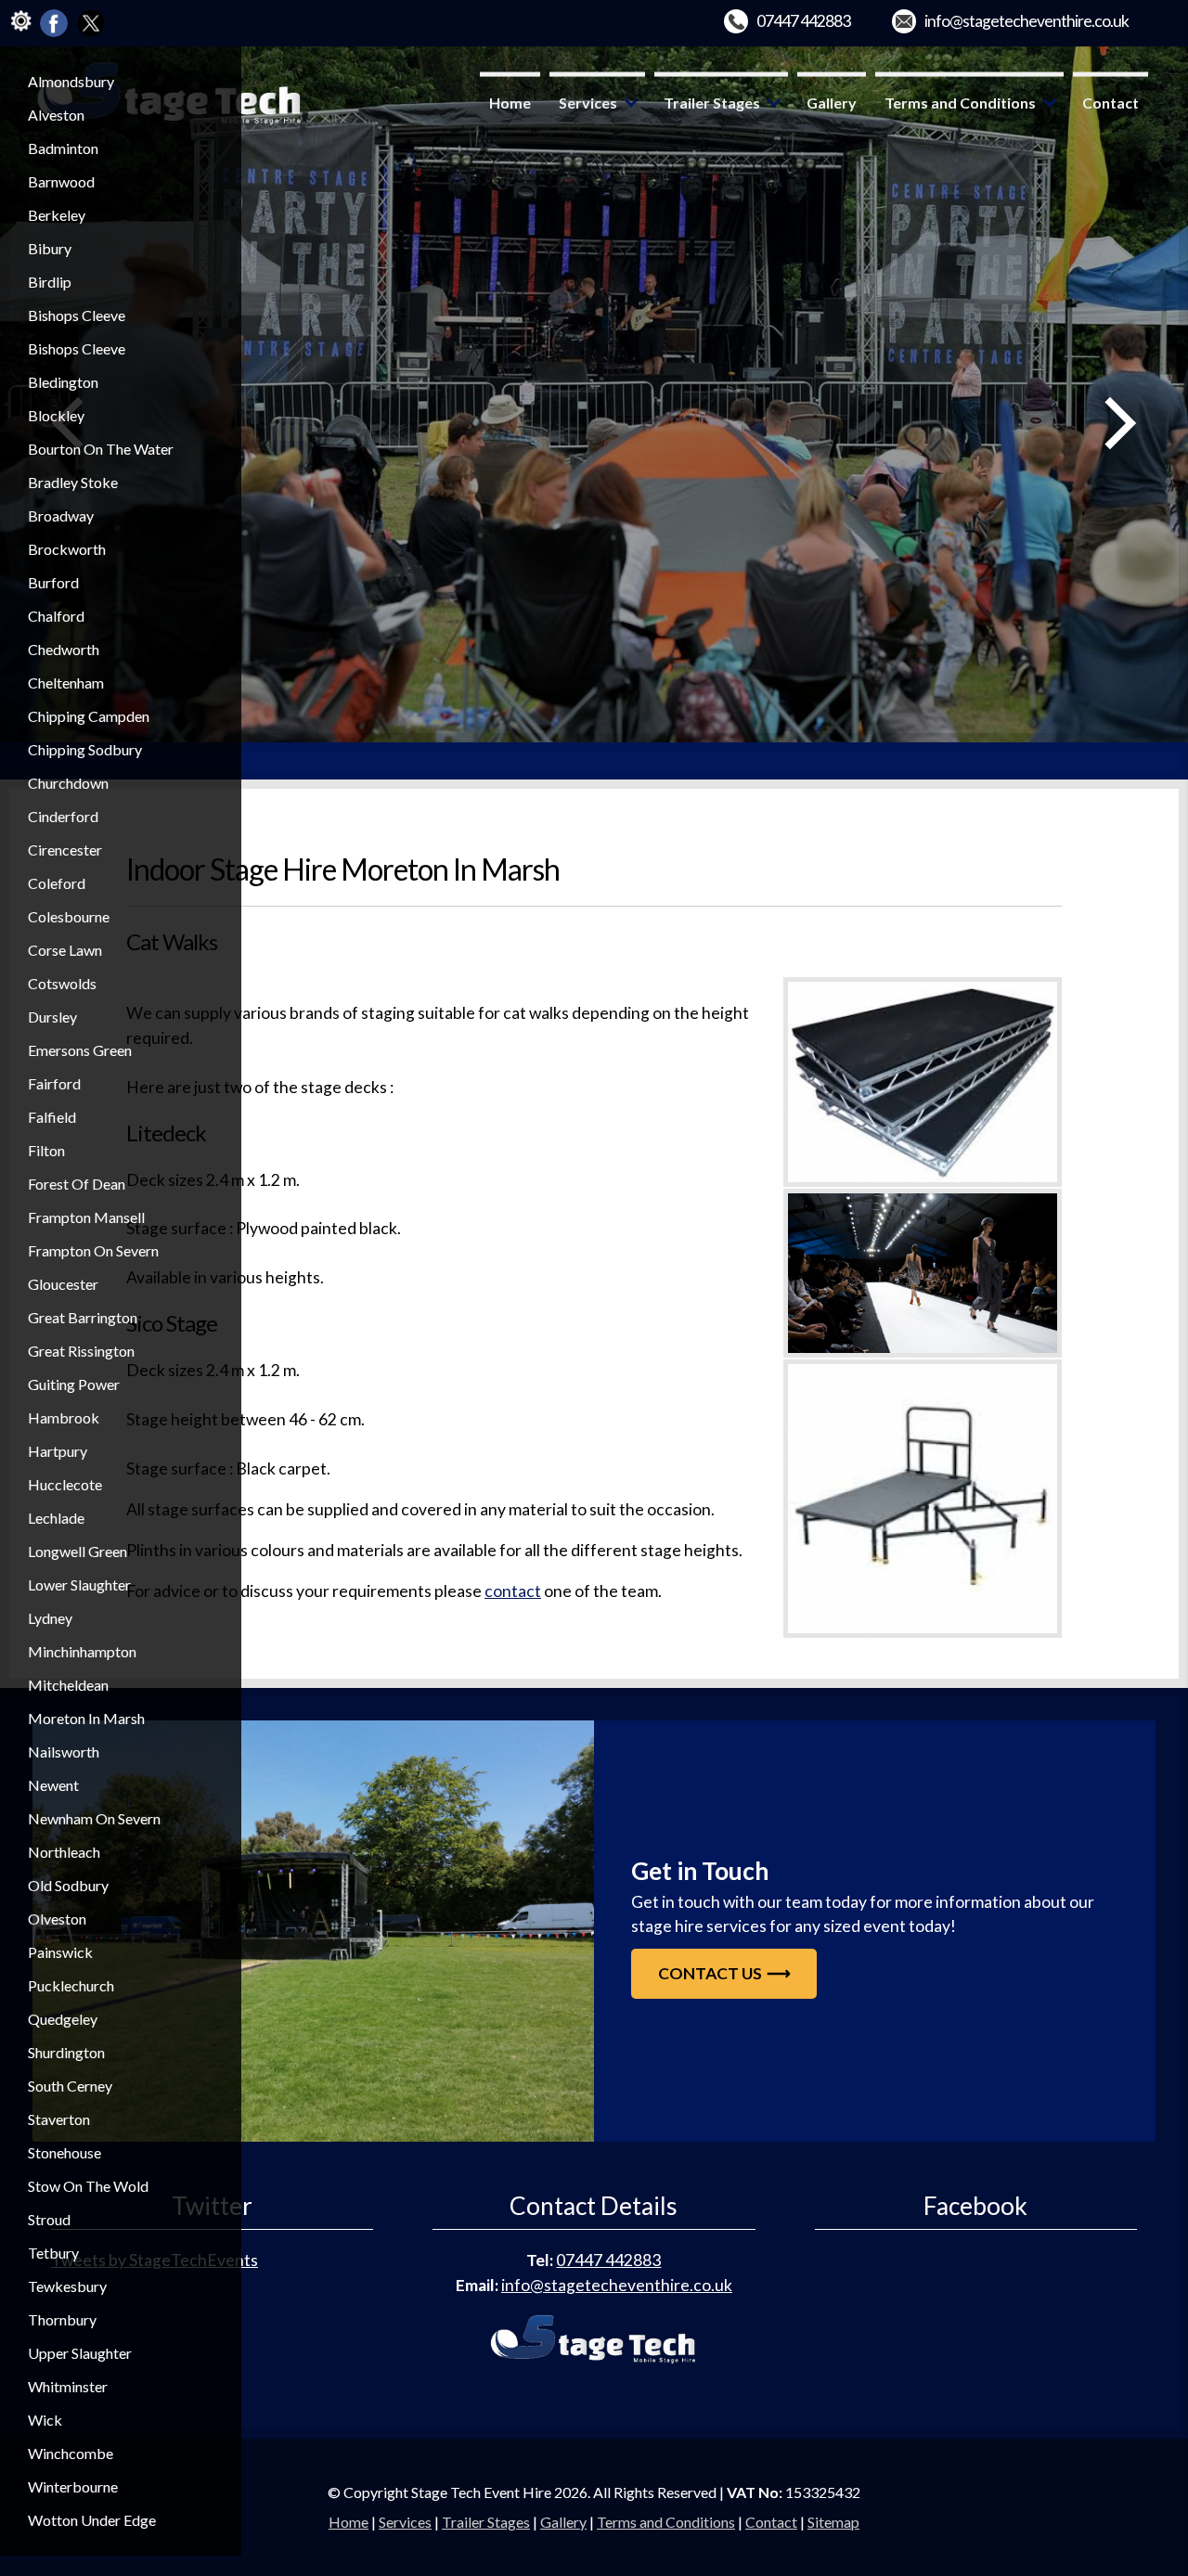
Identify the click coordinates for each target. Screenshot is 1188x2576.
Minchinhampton (82, 1651)
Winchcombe (71, 2453)
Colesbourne (69, 916)
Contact (1111, 103)
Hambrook (64, 1417)
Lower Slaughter (79, 1584)
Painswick (60, 1952)
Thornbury (62, 2319)
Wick (45, 2420)
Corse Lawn (65, 950)
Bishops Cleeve (77, 315)
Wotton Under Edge (92, 2520)
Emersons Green (80, 1050)
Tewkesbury (67, 2286)
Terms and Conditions (960, 103)
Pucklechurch (71, 1985)
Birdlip (50, 282)
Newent (53, 1785)
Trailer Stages (712, 103)
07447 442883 (803, 21)
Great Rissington (81, 1351)
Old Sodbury (68, 1885)
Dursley (52, 1017)
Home (510, 103)
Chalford (56, 616)
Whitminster (68, 2386)
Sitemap (833, 2522)
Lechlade (56, 1518)
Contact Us (710, 1973)
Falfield (52, 1117)
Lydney (50, 1618)
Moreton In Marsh (86, 1718)
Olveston (57, 1919)
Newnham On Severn (94, 1818)
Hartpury (58, 1451)
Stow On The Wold (88, 2186)
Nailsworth (64, 1752)
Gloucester (63, 1284)
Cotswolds (62, 983)
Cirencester (65, 850)
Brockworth (67, 549)
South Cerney (70, 2086)
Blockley (56, 415)
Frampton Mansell (86, 1217)
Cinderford (63, 816)
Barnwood (61, 181)
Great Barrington (83, 1317)
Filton (46, 1150)
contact (513, 1591)
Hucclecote (65, 1484)
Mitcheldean (68, 1685)
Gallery (832, 103)
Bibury (50, 248)
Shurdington (66, 2052)
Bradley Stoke (73, 482)
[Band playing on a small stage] (313, 1931)
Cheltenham (66, 683)
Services (588, 103)
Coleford (57, 883)
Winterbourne (73, 2486)
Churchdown (68, 783)
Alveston (56, 115)
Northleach (64, 1852)
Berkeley (57, 215)
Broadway (61, 515)
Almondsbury (71, 81)
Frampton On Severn (93, 1250)
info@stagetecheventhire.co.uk (1027, 21)
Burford (53, 582)
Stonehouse (65, 2152)
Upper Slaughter (80, 2353)
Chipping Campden (89, 716)
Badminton (63, 148)
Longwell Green (77, 1551)
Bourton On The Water (101, 449)
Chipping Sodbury (85, 749)
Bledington (63, 382)
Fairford (54, 1083)
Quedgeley (63, 2019)
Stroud (49, 2219)
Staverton (59, 2119)
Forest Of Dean (77, 1184)
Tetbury (53, 2253)
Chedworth (64, 649)
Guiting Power (74, 1384)
